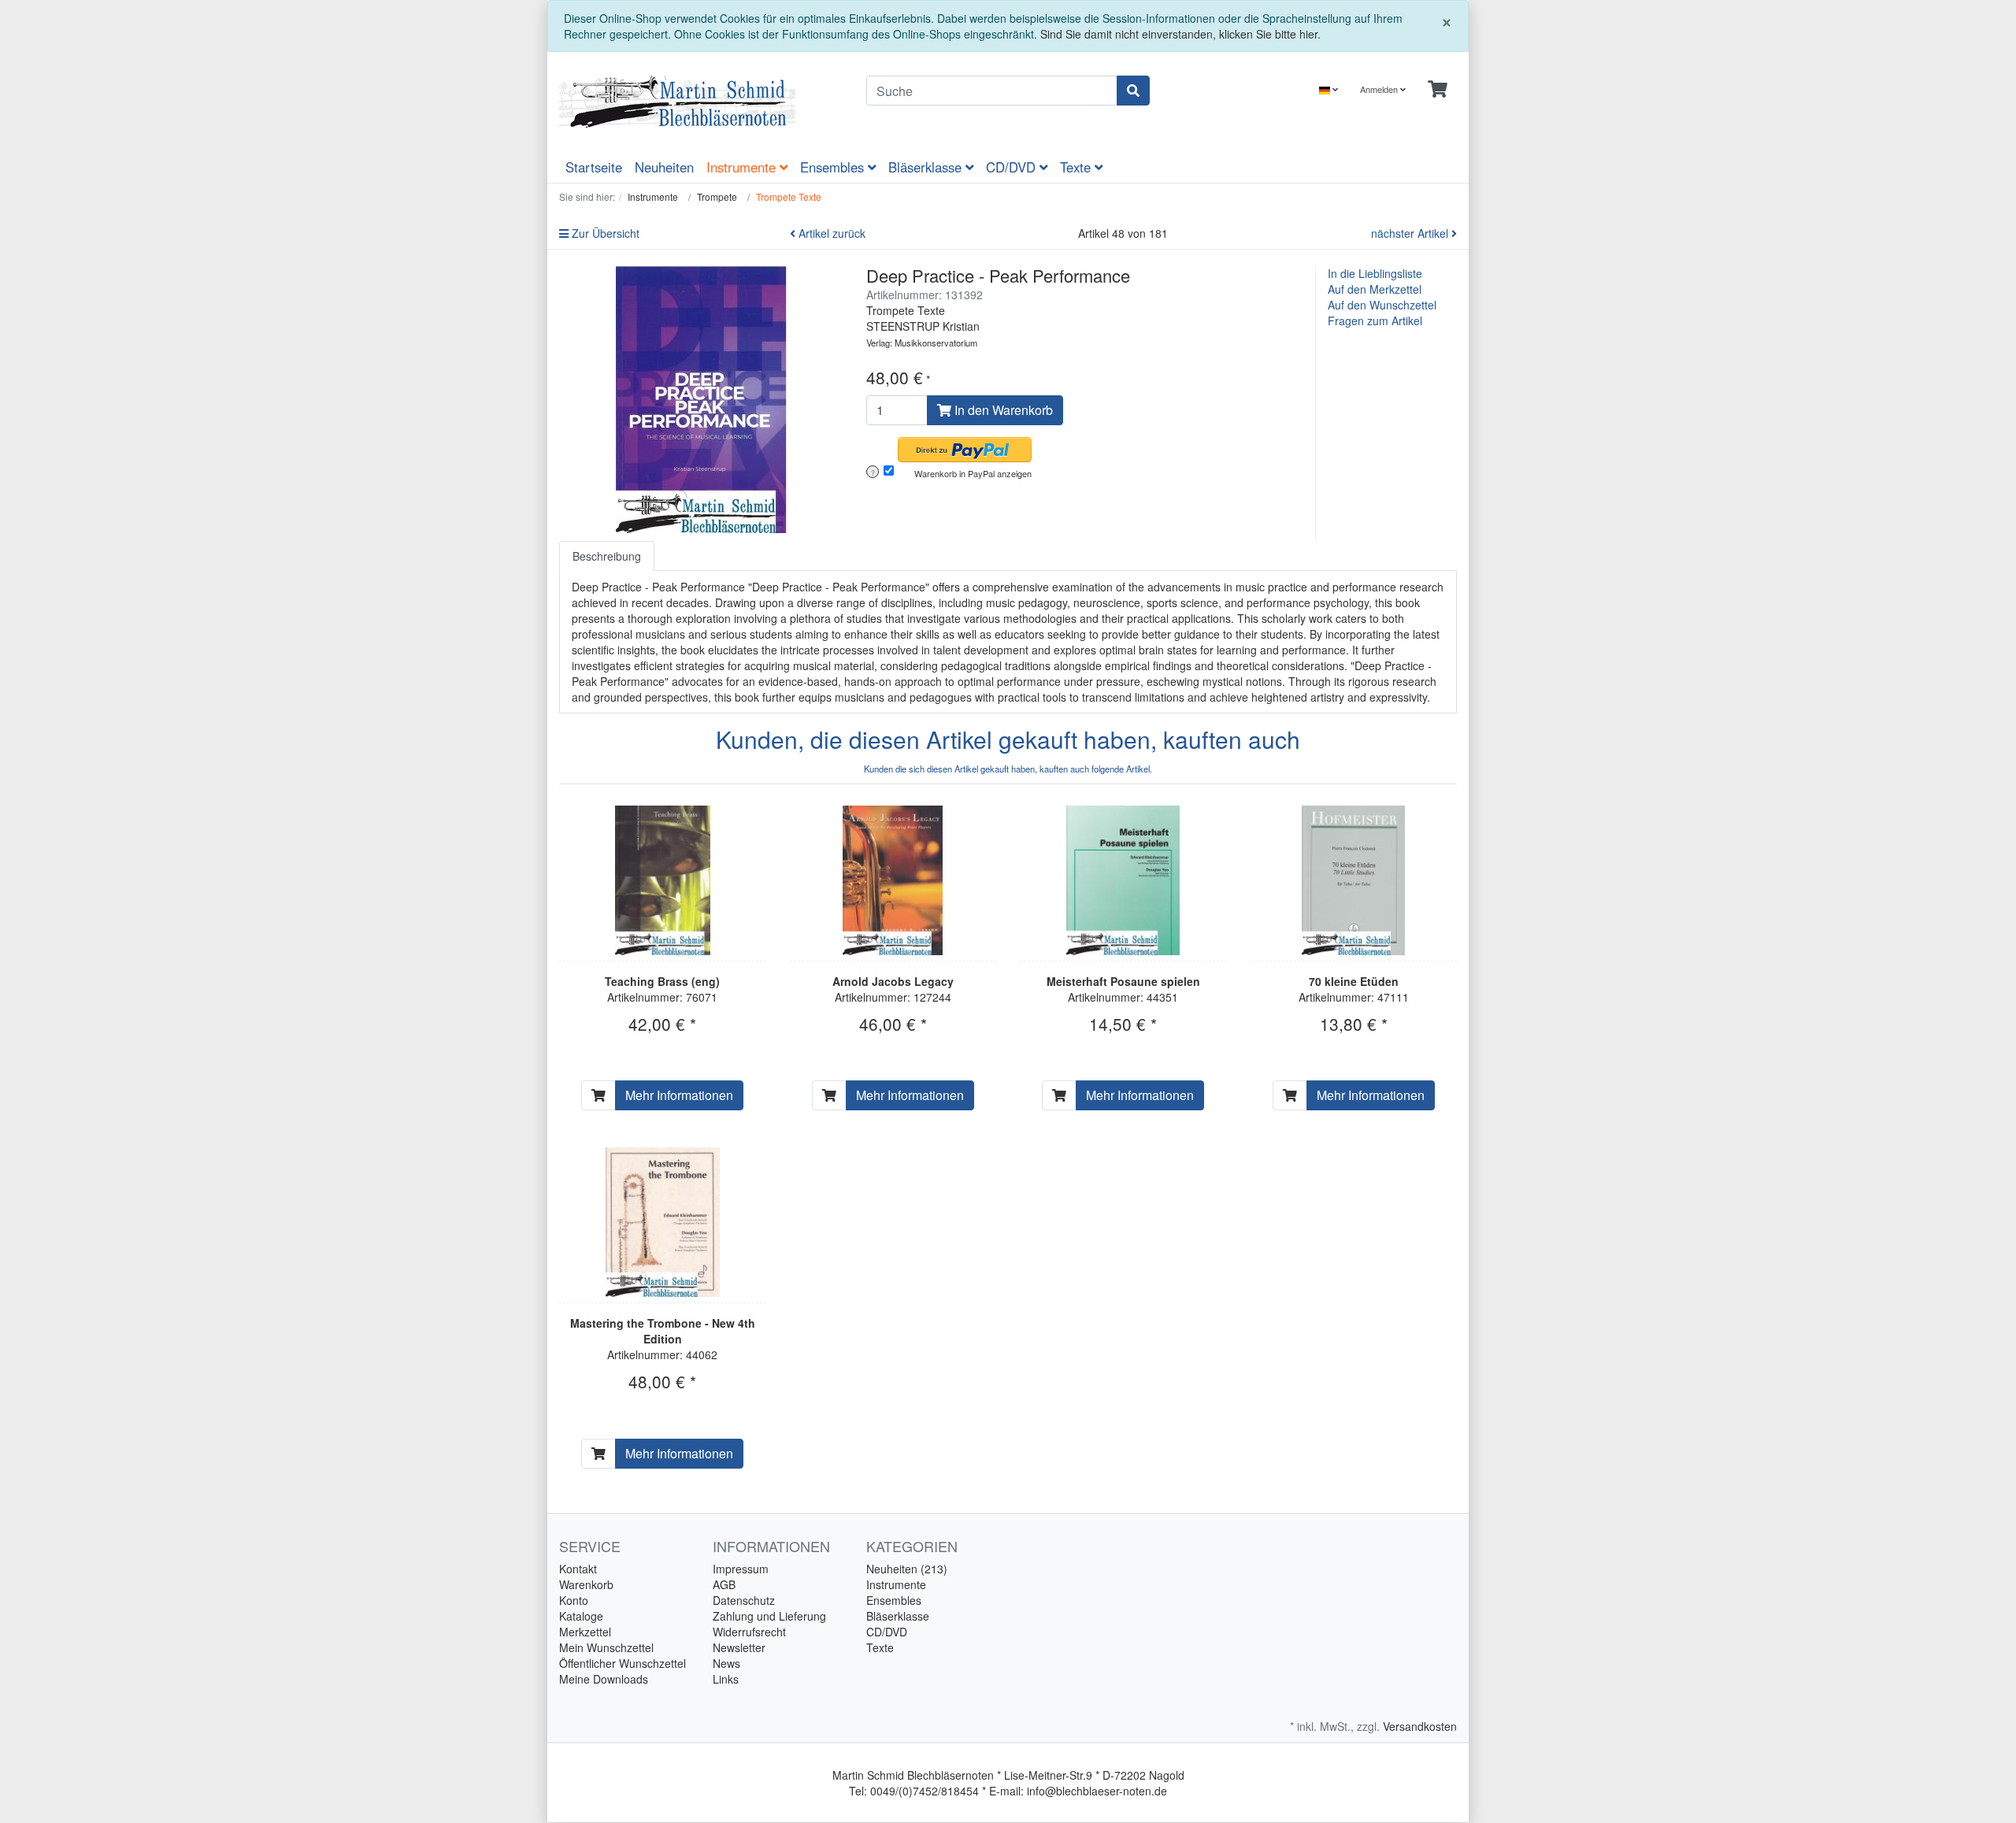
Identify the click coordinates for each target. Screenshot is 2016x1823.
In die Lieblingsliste (1375, 273)
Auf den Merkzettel (1375, 289)
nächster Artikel (1411, 233)
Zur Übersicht (604, 233)
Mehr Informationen (679, 1095)
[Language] (1329, 89)
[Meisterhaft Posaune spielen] (1123, 880)
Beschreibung (607, 556)
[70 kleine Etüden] (1353, 880)
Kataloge (581, 1616)
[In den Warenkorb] (598, 1095)
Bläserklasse (927, 167)
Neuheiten (664, 167)
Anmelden (1380, 89)
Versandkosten (1420, 1726)
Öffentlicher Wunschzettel (623, 1663)
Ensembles (834, 167)
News (726, 1663)
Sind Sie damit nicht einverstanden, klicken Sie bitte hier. (1180, 34)
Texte (1077, 167)
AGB (724, 1584)
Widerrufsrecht (749, 1632)
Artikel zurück (830, 233)
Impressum (741, 1569)
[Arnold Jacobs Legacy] (893, 880)
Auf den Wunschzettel (1382, 305)
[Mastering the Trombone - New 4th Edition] (663, 1222)
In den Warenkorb (1002, 410)
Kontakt (578, 1569)
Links (726, 1679)
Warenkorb (586, 1584)
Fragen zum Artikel (1375, 321)
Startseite (594, 167)
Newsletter (739, 1647)
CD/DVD (1013, 167)
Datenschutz (744, 1600)
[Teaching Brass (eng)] (663, 880)
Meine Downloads (604, 1679)
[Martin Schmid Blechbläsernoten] (701, 102)
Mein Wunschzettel (606, 1647)
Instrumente (743, 167)
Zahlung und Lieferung (769, 1616)
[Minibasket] (1438, 89)
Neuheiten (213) (907, 1569)
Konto (574, 1600)
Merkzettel (585, 1632)
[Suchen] (1133, 91)
